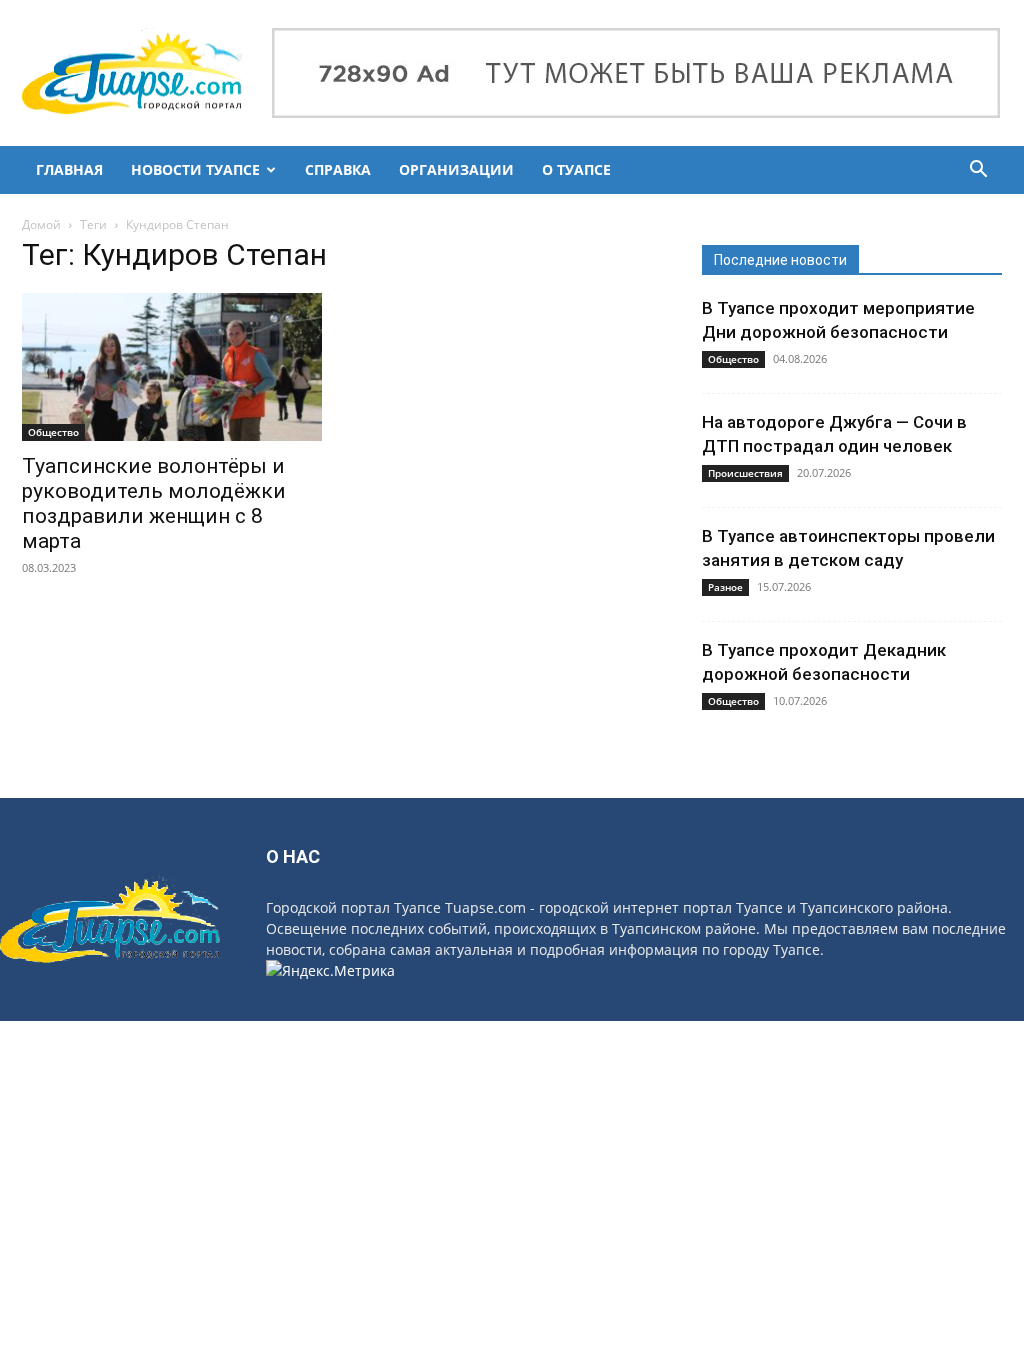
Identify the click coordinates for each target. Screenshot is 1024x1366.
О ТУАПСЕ (576, 169)
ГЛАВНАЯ (69, 169)
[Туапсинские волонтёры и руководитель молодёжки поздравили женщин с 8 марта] (172, 367)
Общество (53, 432)
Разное (725, 587)
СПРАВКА (338, 169)
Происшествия (745, 473)
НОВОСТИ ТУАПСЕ (195, 169)
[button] (978, 171)
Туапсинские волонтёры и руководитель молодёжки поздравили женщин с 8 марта (154, 503)
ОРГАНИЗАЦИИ (456, 169)
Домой (41, 224)
